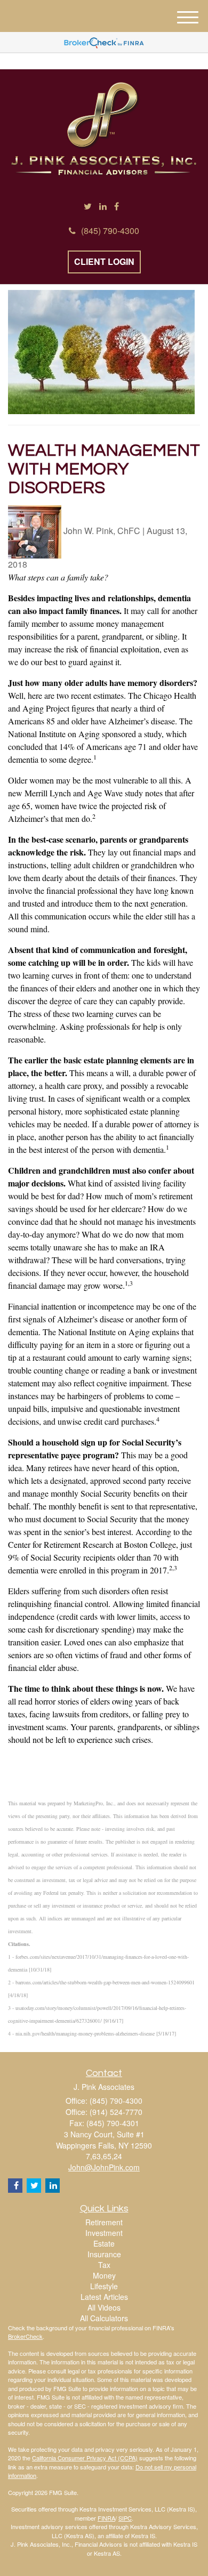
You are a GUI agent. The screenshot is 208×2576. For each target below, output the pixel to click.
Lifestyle (104, 2286)
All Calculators (104, 2318)
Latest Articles (104, 2297)
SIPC (125, 2518)
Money (104, 2275)
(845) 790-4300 (110, 231)
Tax (104, 2265)
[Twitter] (88, 207)
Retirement (104, 2222)
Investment (104, 2233)
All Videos (104, 2307)
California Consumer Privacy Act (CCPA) (85, 2458)
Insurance (104, 2254)
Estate (104, 2243)
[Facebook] (117, 207)
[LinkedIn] (103, 207)
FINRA (106, 2518)
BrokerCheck (25, 2336)
